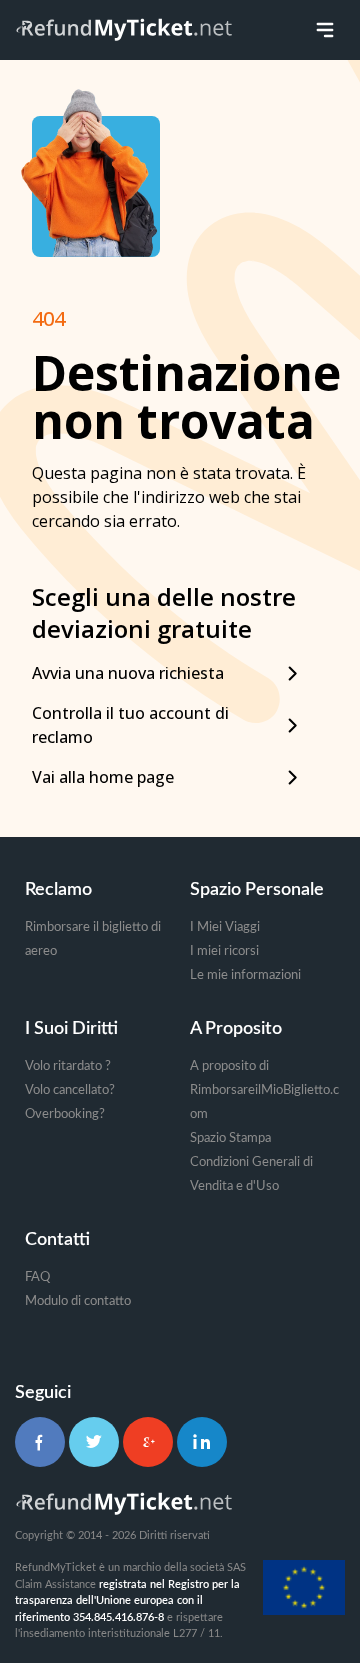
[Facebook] (40, 1442)
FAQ (37, 1277)
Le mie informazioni (245, 975)
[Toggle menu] (325, 30)
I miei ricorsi (224, 951)
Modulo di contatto (78, 1301)
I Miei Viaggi (225, 927)
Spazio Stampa (230, 1138)
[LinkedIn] (202, 1442)
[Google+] (148, 1442)
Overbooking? (65, 1114)
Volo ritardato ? (68, 1066)
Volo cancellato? (70, 1090)
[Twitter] (94, 1442)
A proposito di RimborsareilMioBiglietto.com (264, 1090)
